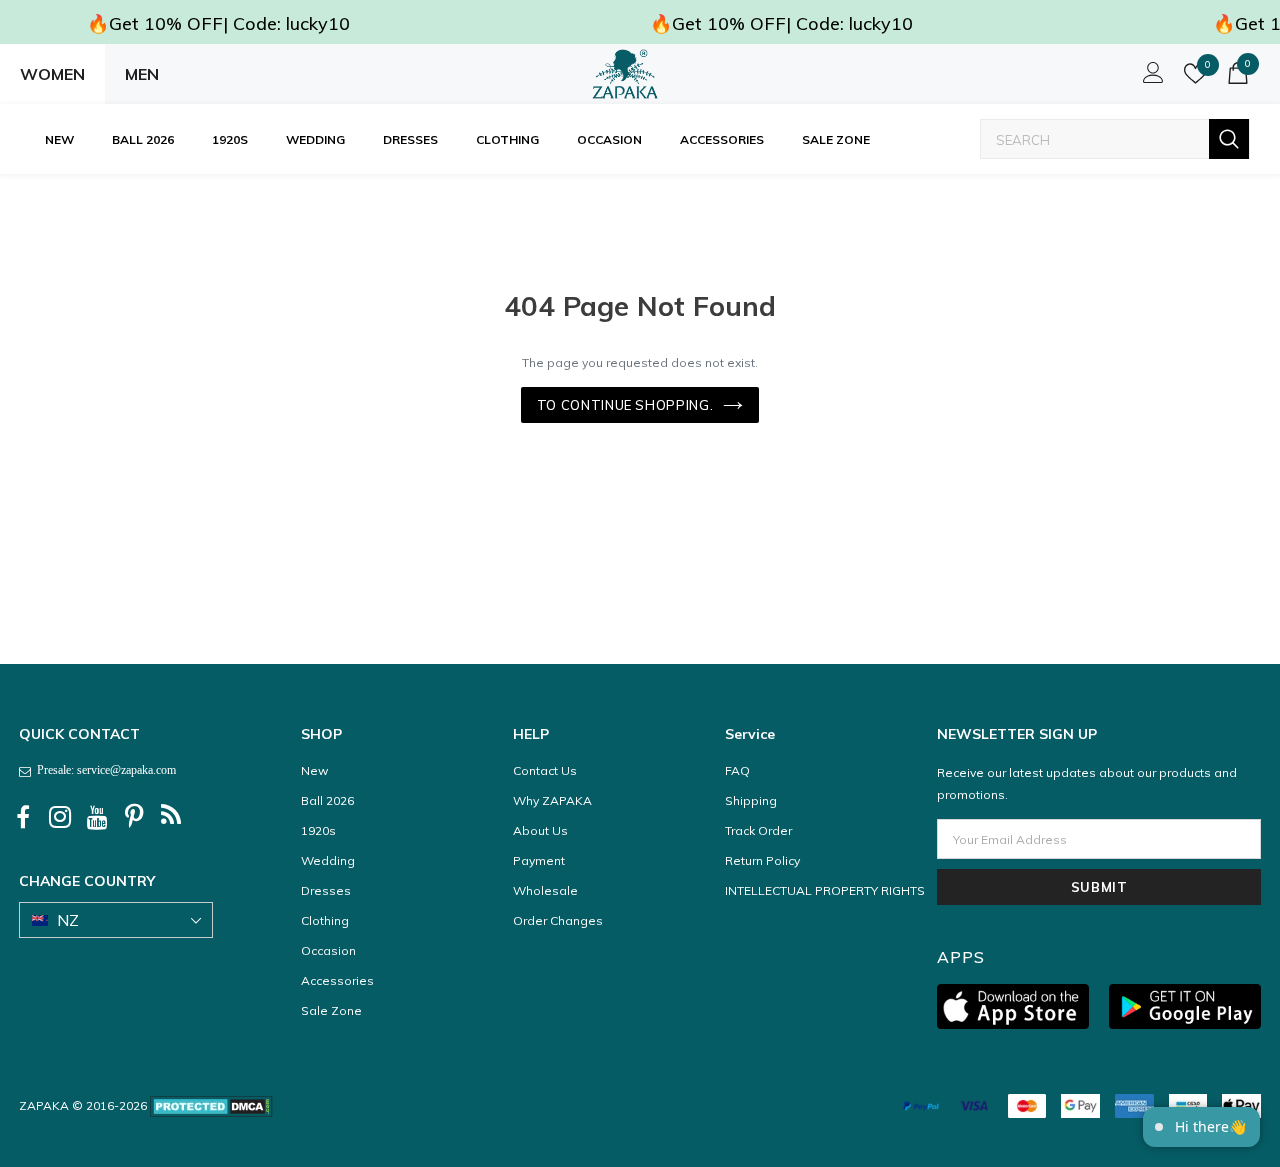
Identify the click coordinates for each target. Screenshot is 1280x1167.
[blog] (171, 818)
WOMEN (52, 74)
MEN (142, 74)
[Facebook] (23, 818)
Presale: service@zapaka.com (103, 770)
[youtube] (97, 818)
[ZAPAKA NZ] (625, 74)
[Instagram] (60, 818)
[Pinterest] (134, 818)
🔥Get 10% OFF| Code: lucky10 (218, 23)
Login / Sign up (1150, 78)
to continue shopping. (625, 405)
